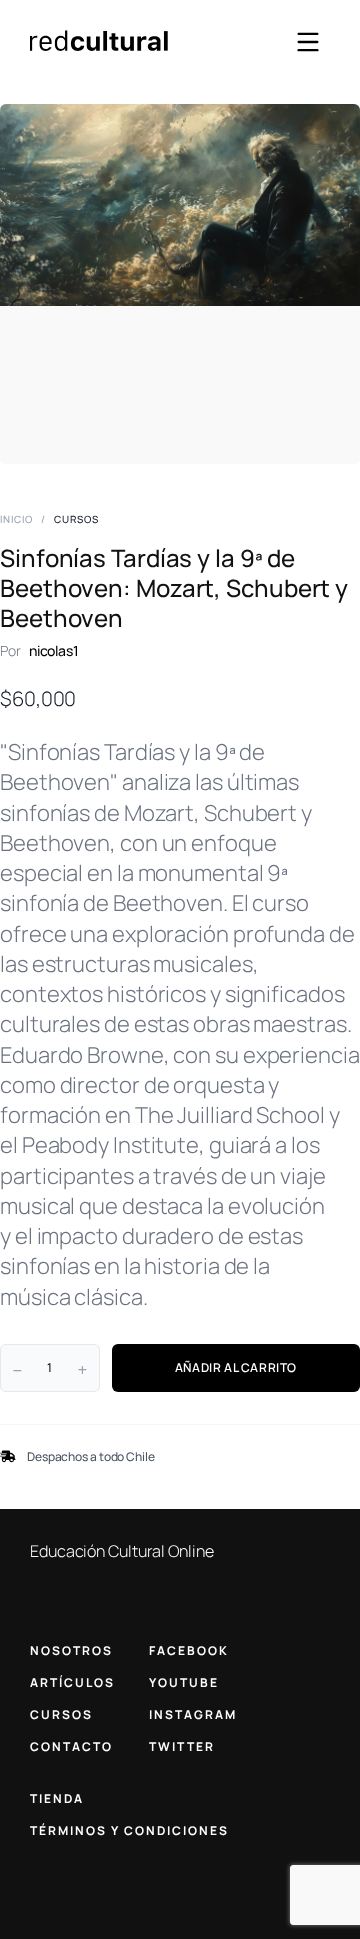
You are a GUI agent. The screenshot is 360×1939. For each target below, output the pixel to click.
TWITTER (182, 1746)
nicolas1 (54, 650)
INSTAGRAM (193, 1714)
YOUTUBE (184, 1682)
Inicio (16, 519)
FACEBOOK (189, 1650)
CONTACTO (71, 1746)
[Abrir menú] (308, 42)
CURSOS (61, 1714)
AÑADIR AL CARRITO (236, 1367)
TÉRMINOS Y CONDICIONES (129, 1830)
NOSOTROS (71, 1650)
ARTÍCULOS (72, 1682)
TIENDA (57, 1798)
